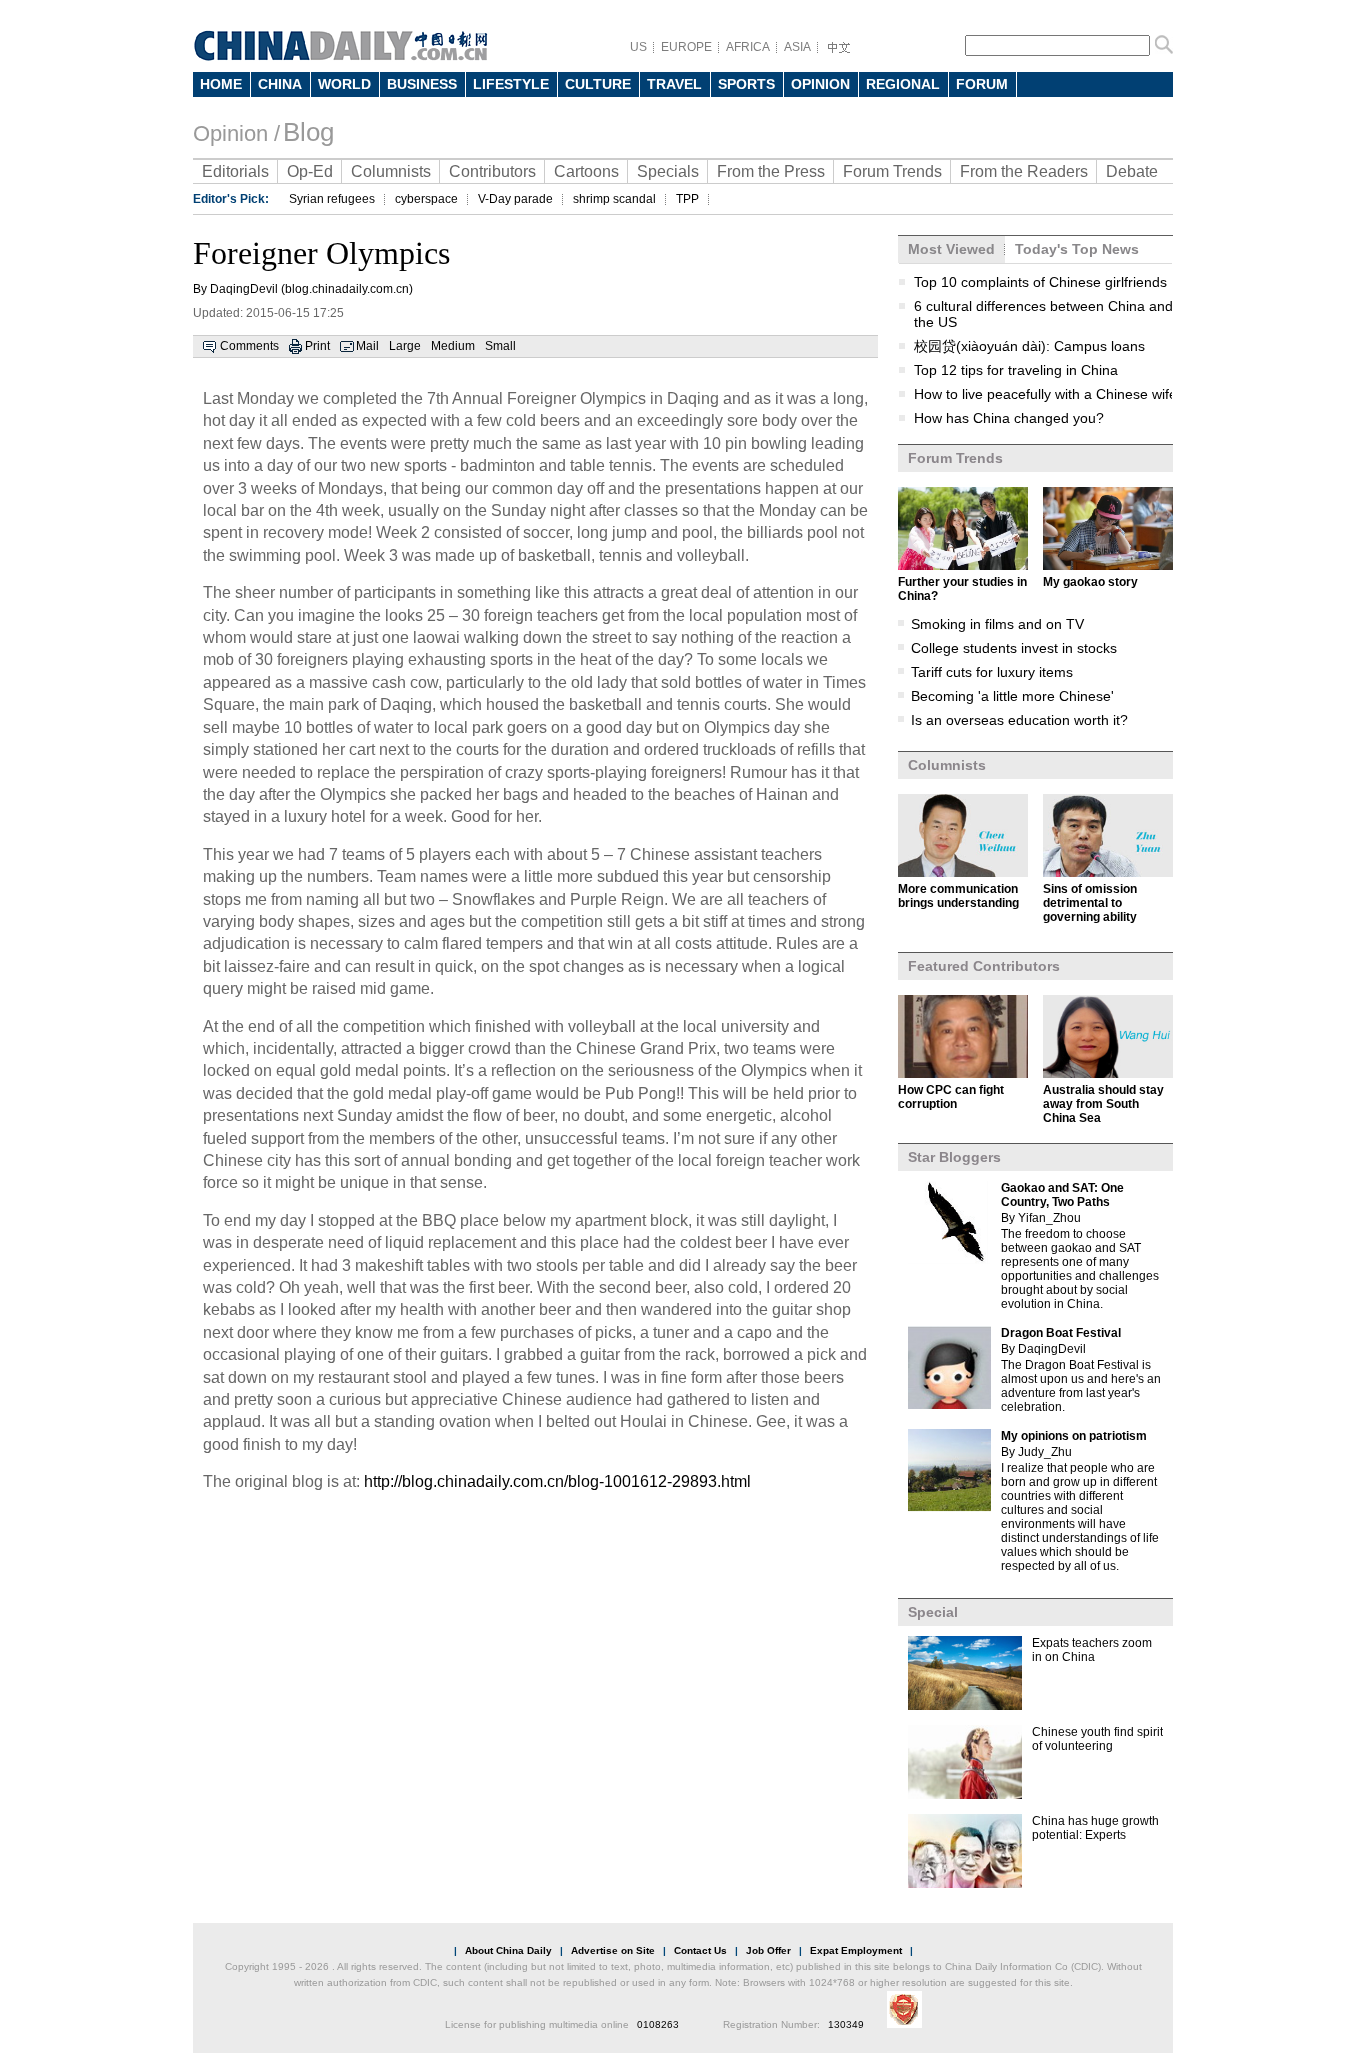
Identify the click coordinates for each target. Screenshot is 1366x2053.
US (638, 47)
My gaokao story (1090, 582)
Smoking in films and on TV (997, 624)
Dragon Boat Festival (1061, 1333)
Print (317, 346)
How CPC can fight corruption (951, 1097)
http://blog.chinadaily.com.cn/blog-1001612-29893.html (557, 1481)
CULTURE (598, 84)
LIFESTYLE (511, 84)
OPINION (820, 84)
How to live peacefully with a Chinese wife (1045, 394)
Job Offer (768, 1950)
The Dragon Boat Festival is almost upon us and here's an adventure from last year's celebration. (1081, 1386)
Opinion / (236, 133)
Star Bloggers (954, 1157)
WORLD (344, 84)
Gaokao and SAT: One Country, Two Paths (1062, 1195)
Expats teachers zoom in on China (1092, 1650)
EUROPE (686, 47)
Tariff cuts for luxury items (992, 672)
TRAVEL (674, 84)
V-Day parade (515, 199)
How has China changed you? (1009, 418)
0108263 (658, 2024)
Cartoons (586, 171)
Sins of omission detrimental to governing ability (1090, 903)
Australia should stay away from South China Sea (1103, 1104)
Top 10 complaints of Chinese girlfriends (1040, 282)
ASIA (797, 47)
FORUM (982, 84)
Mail (367, 346)
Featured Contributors (984, 966)
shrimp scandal (614, 199)
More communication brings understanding (958, 896)
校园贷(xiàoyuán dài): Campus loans (1029, 346)
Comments (249, 346)
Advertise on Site (613, 1950)
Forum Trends (892, 171)
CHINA (280, 84)
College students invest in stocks (1014, 648)
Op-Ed (310, 171)
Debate (1132, 171)
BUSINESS (422, 84)
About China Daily (508, 1950)
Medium (453, 346)
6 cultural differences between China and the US (1043, 314)
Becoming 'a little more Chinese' (1012, 696)
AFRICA (748, 47)
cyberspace (426, 199)
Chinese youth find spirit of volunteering (1097, 1739)
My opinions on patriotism (1074, 1436)
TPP (687, 199)
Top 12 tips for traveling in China (1016, 370)
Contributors (492, 171)
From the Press (771, 171)
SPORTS (746, 84)
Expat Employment (856, 1950)
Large (405, 346)
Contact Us (700, 1950)
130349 (846, 2024)
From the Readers (1024, 171)
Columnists (391, 171)
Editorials (235, 171)
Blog (308, 132)
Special (933, 1612)
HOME (221, 84)
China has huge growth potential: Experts (1095, 1828)
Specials (668, 171)
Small (500, 346)
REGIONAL (903, 84)
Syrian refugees (332, 199)
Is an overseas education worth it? (1019, 720)
